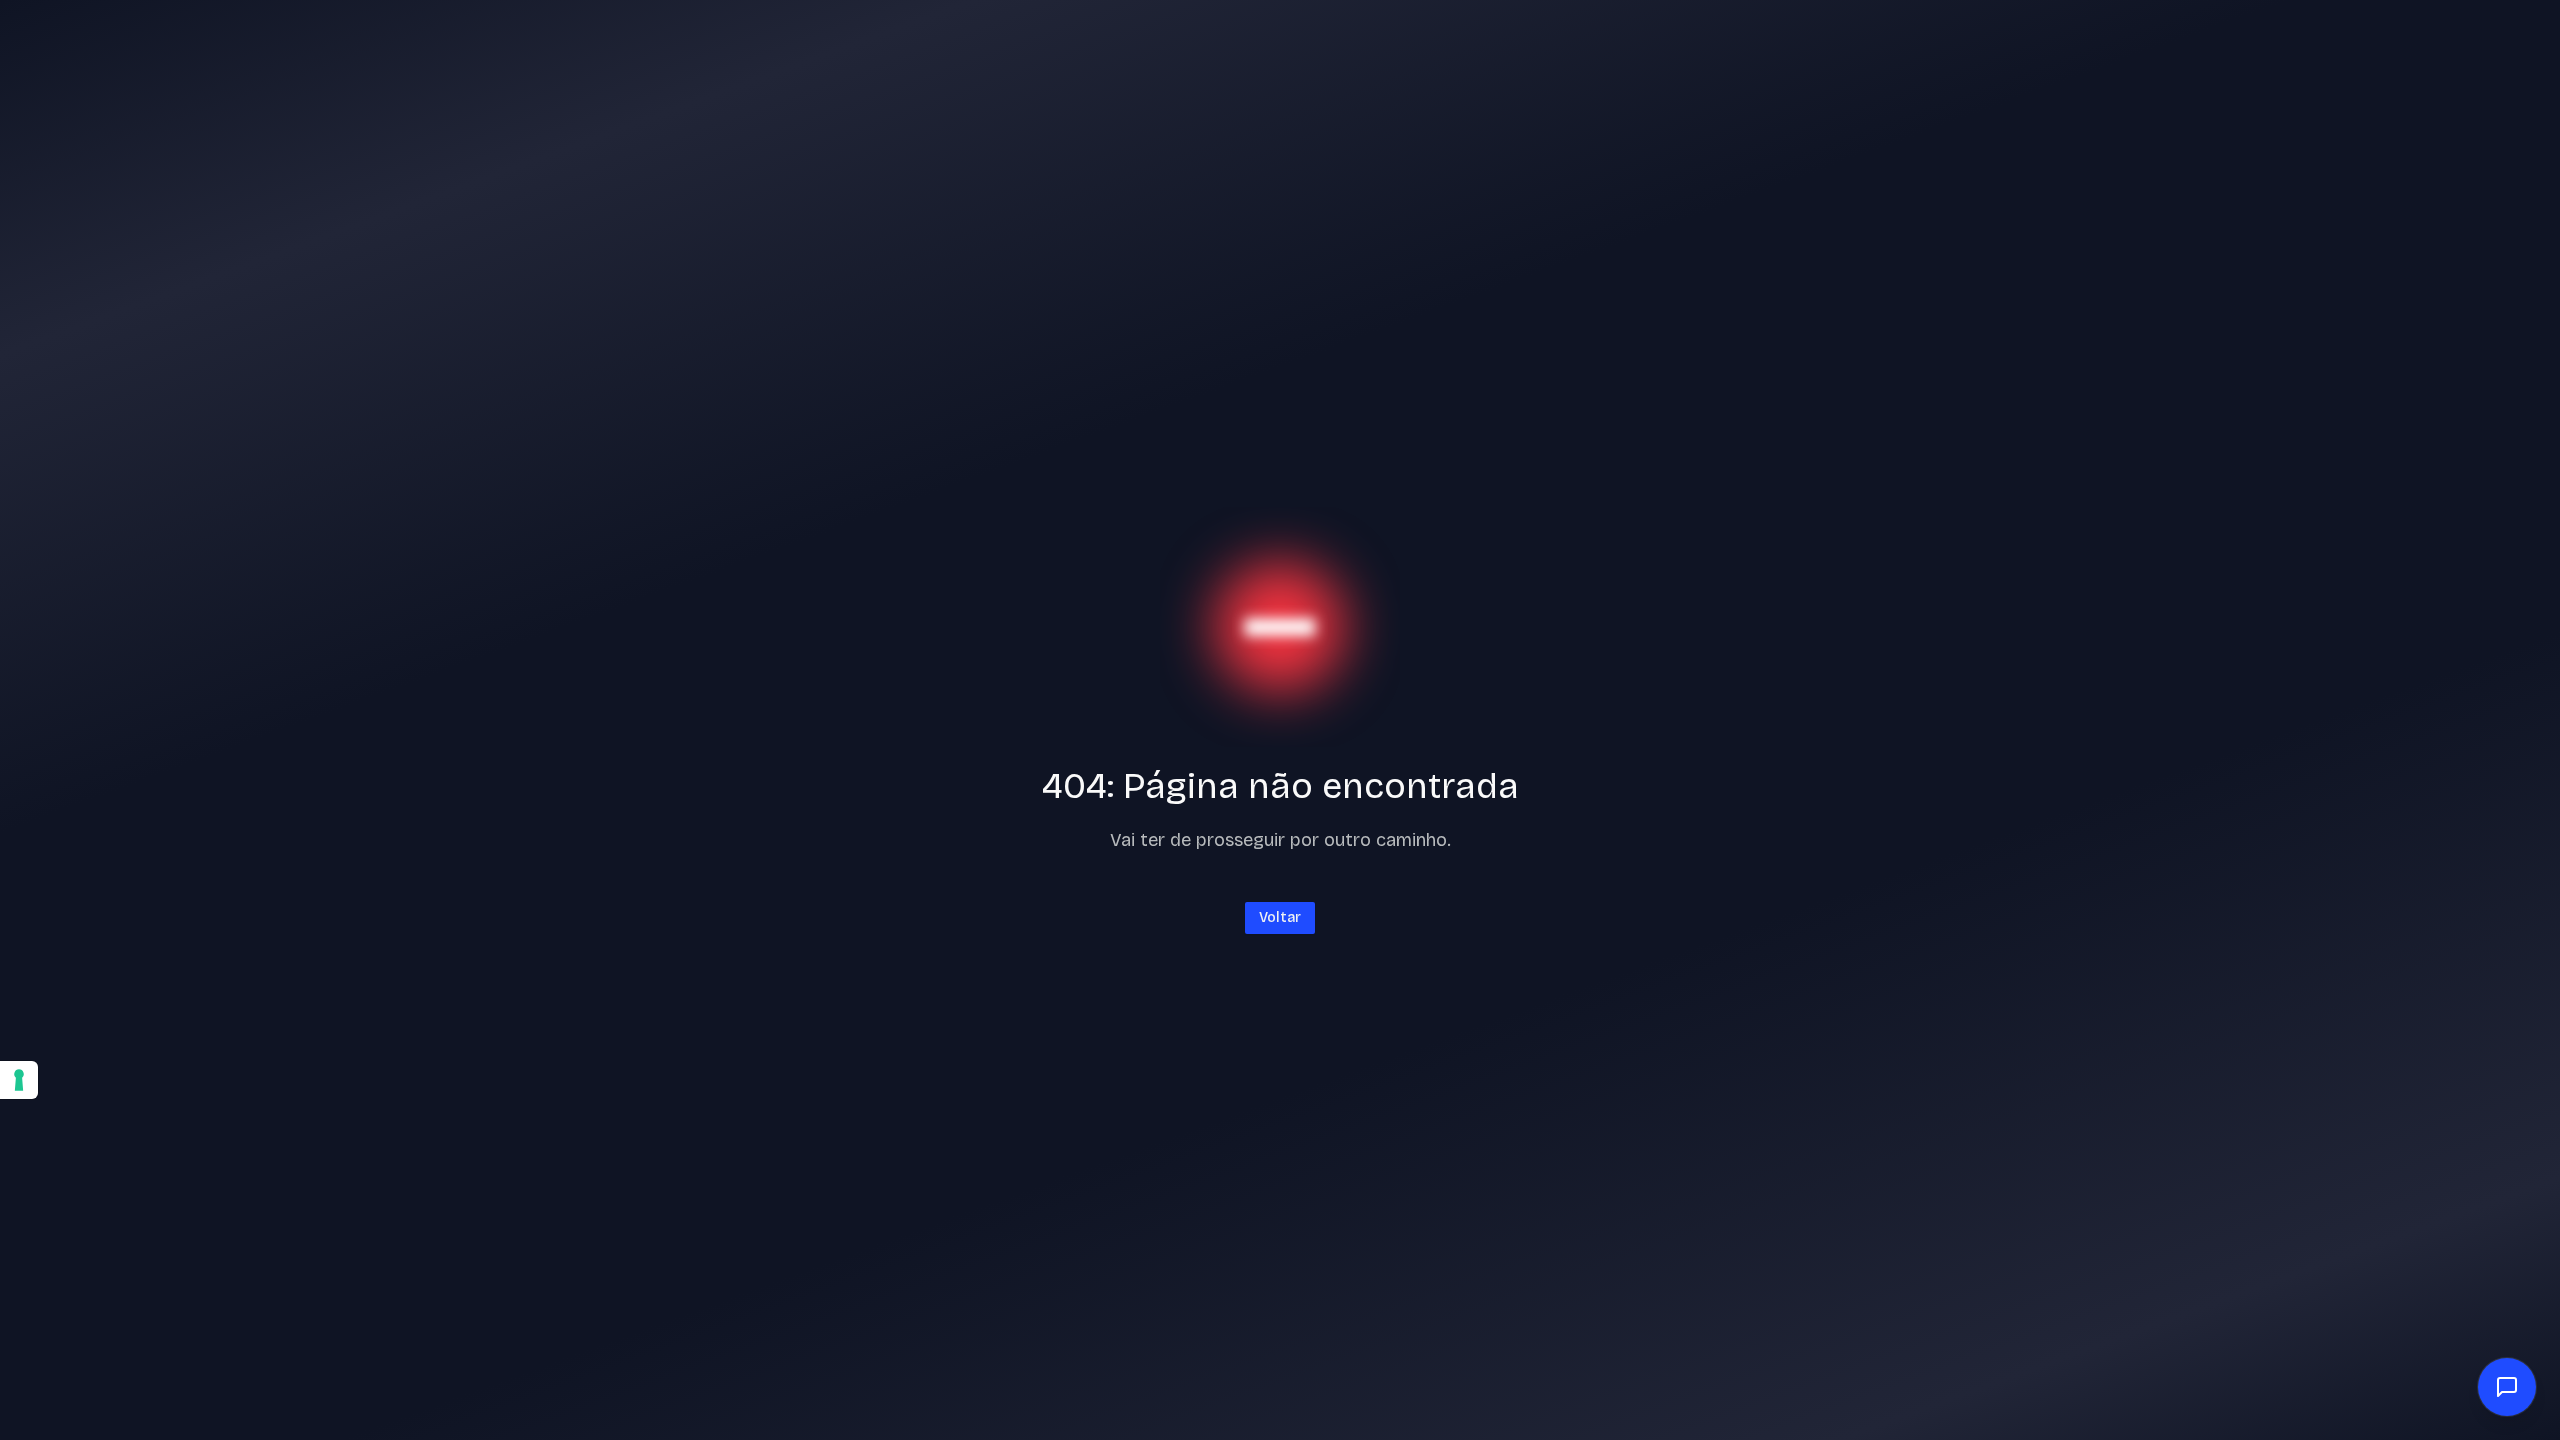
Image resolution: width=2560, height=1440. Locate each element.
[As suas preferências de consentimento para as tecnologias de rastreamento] (19, 1080)
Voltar (1280, 917)
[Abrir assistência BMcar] (2507, 1387)
